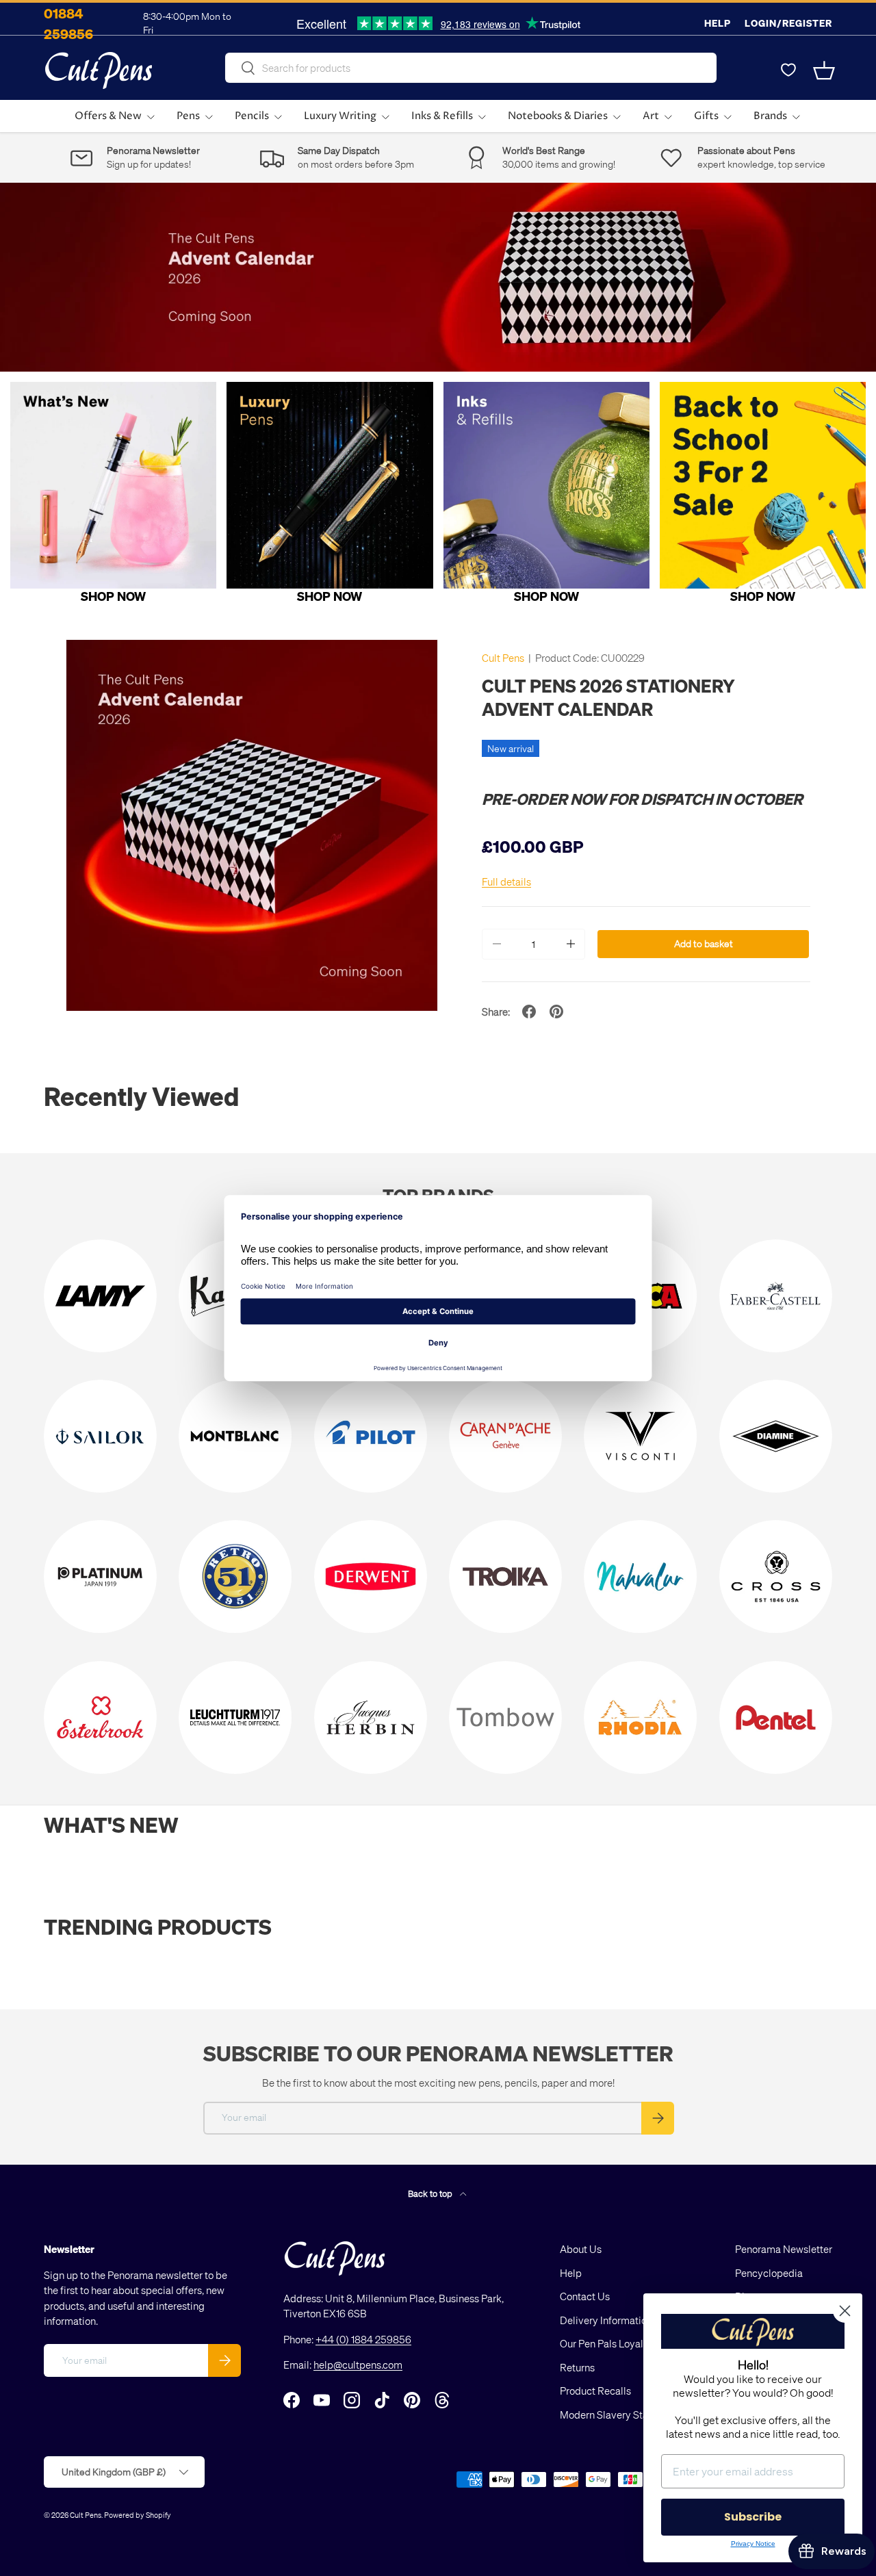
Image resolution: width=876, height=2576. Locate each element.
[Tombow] (505, 1717)
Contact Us (585, 2296)
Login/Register (788, 23)
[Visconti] (640, 1436)
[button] (824, 70)
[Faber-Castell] (776, 1296)
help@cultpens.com (358, 2365)
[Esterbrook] (100, 1717)
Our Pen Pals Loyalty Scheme (626, 2343)
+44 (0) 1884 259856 (363, 2339)
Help (718, 23)
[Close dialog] (845, 2311)
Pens (188, 116)
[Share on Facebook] (529, 1012)
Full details (506, 881)
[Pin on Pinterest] (556, 1012)
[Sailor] (100, 1436)
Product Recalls (595, 2391)
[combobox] (471, 68)
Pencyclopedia (769, 2273)
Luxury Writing (340, 116)
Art (651, 116)
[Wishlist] (788, 70)
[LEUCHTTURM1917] (235, 1717)
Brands (770, 116)
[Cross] (776, 1576)
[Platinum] (100, 1576)
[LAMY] (100, 1296)
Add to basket (704, 943)
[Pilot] (371, 1436)
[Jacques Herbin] (371, 1717)
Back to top (431, 2193)
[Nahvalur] (640, 1576)
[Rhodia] (640, 1717)
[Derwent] (371, 1576)
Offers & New (108, 116)
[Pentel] (776, 1717)
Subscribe (753, 2517)
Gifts (706, 116)
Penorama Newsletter (784, 2249)
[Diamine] (776, 1436)
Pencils (252, 116)
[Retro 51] (235, 1576)
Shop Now (113, 596)
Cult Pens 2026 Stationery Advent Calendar (608, 697)
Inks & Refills (442, 116)
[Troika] (505, 1576)
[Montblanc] (235, 1436)
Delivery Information (606, 2320)
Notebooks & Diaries (558, 116)
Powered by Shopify (138, 2515)
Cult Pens (503, 658)
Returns (577, 2367)
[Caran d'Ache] (505, 1436)
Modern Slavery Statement (620, 2414)
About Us (581, 2249)
